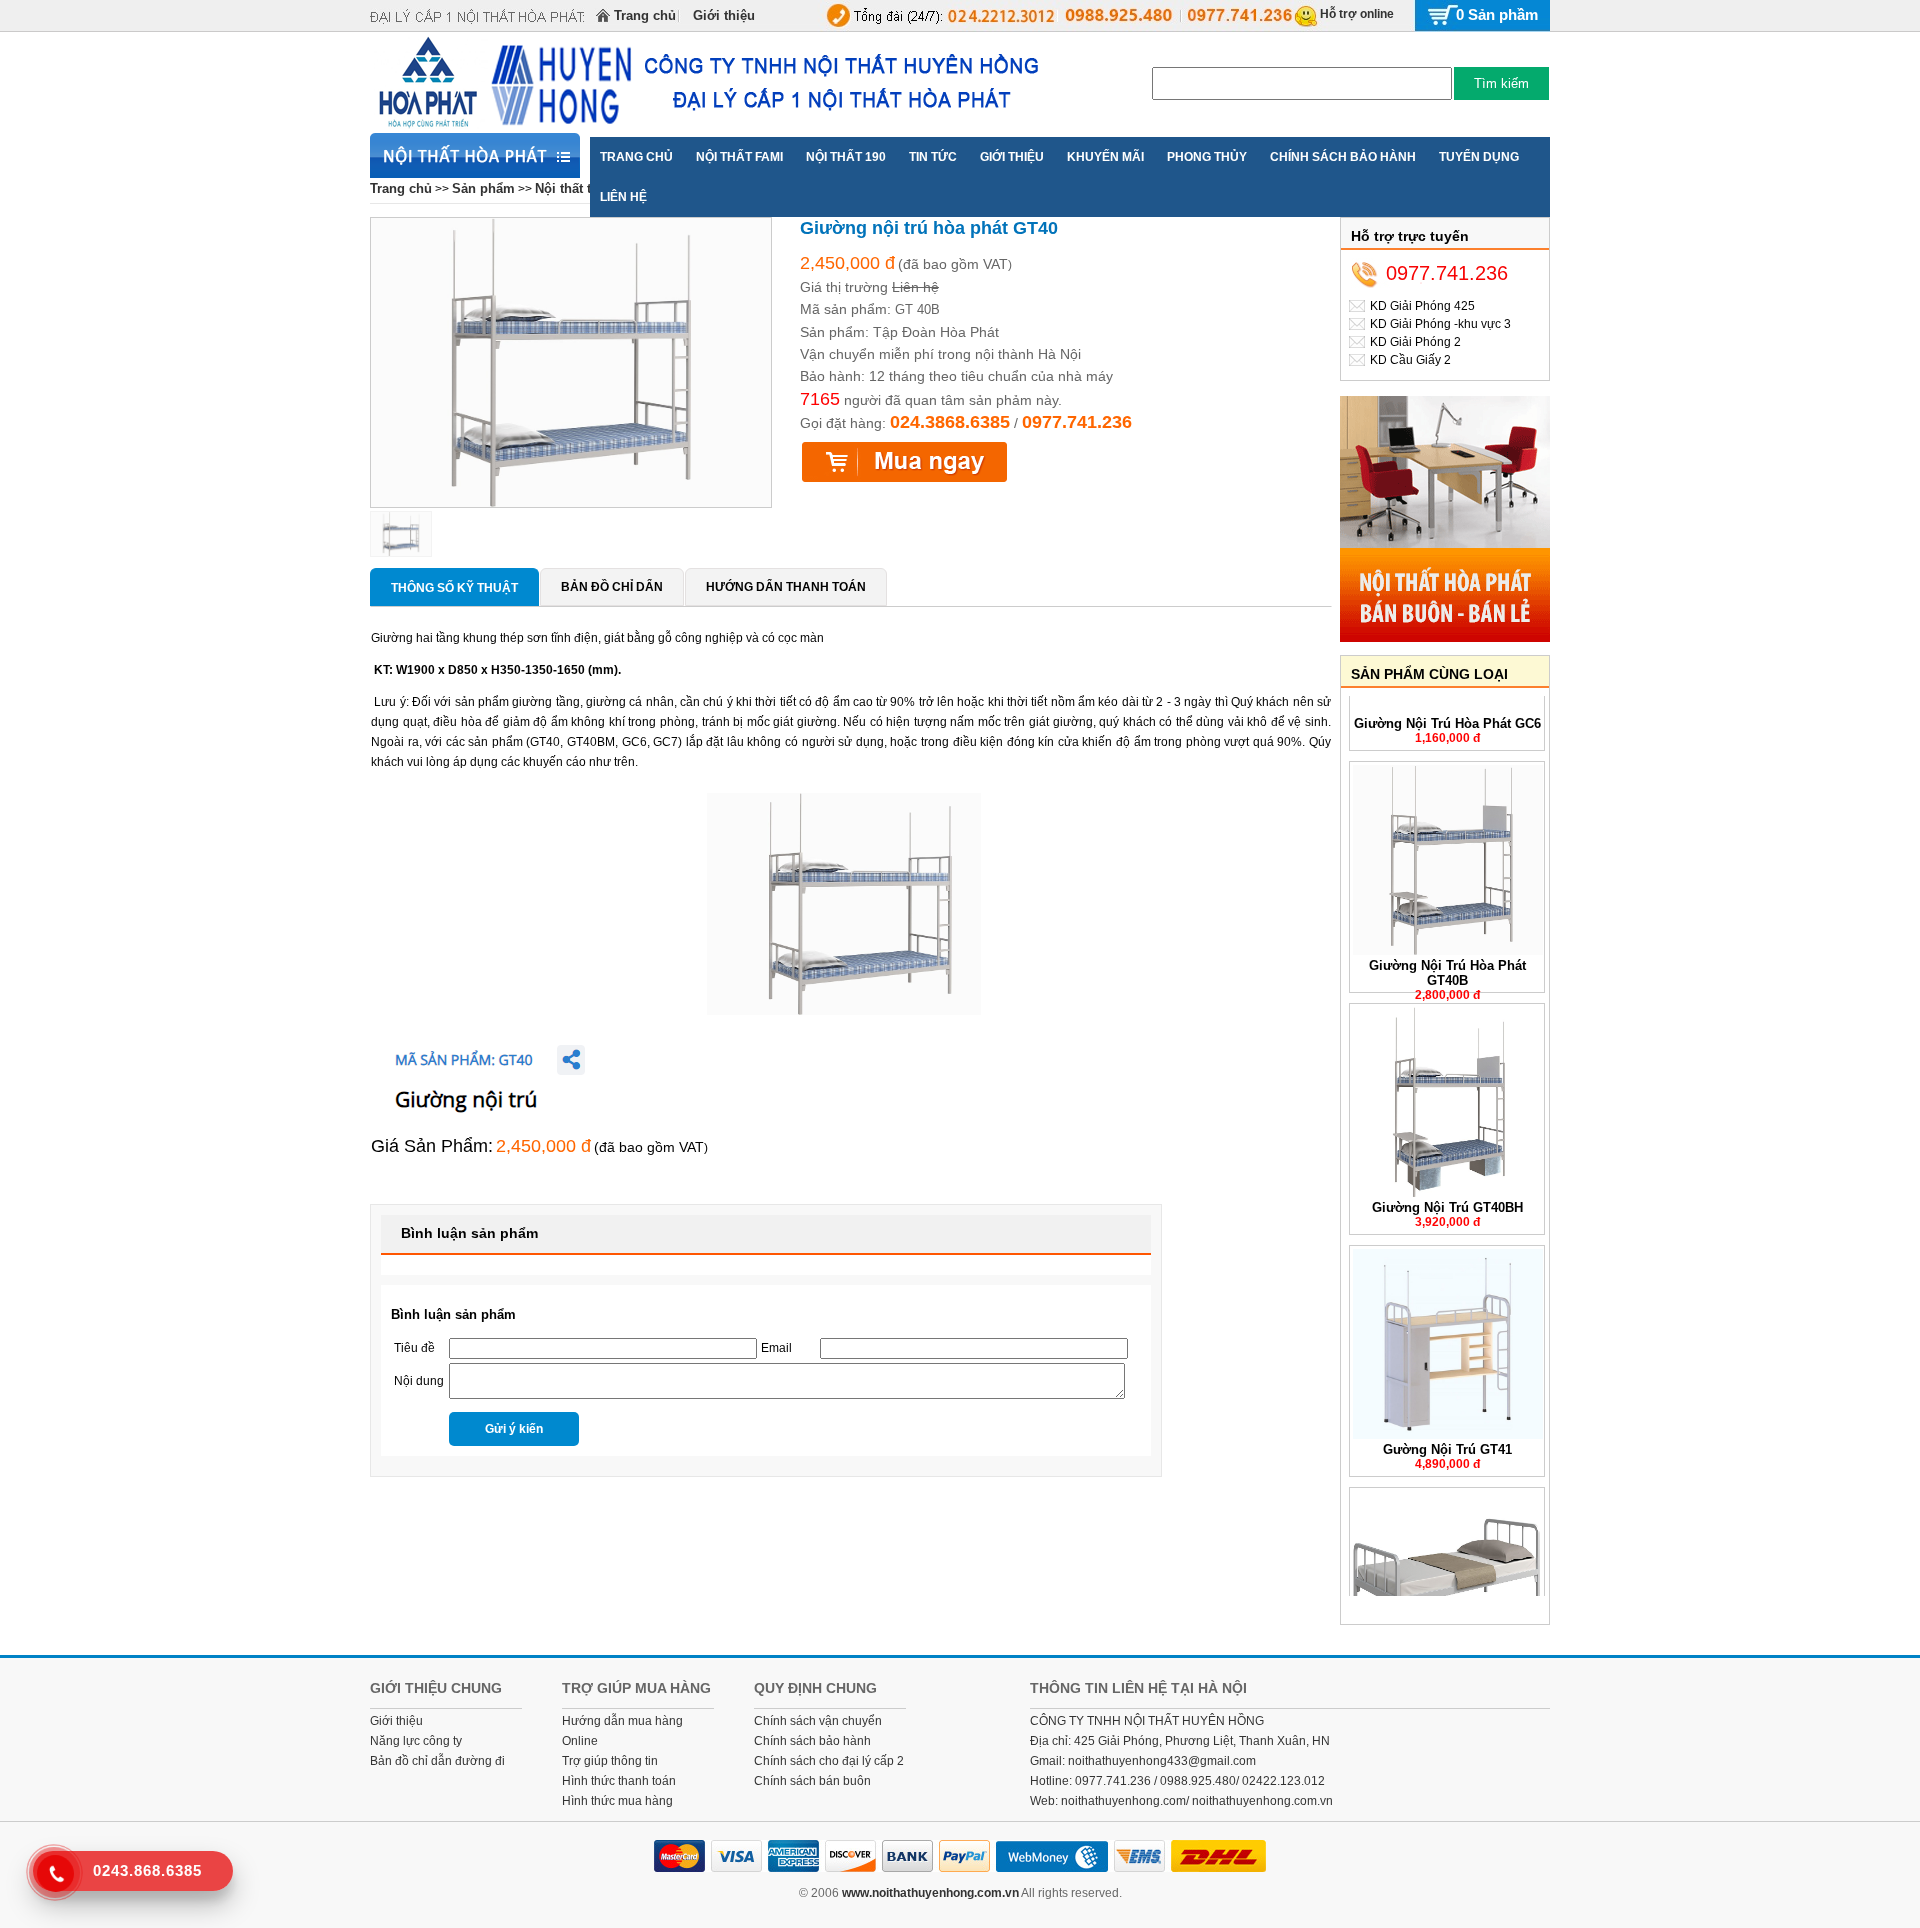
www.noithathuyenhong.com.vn (930, 1893)
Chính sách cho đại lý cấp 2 (829, 1761)
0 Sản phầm (1497, 14)
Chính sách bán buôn (812, 1781)
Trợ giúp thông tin (610, 1761)
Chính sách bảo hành (812, 1741)
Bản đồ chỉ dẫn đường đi (437, 1761)
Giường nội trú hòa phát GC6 (1447, 700)
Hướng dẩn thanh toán (786, 587)
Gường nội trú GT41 (1447, 1426)
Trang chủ (645, 15)
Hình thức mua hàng (617, 1801)
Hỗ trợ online (1357, 14)
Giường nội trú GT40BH (1447, 1184)
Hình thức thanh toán (619, 1781)
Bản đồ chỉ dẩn (612, 587)
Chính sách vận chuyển (818, 1721)
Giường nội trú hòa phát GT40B (1447, 950)
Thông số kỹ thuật (454, 588)
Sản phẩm (483, 188)
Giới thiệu (724, 15)
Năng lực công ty (416, 1741)
